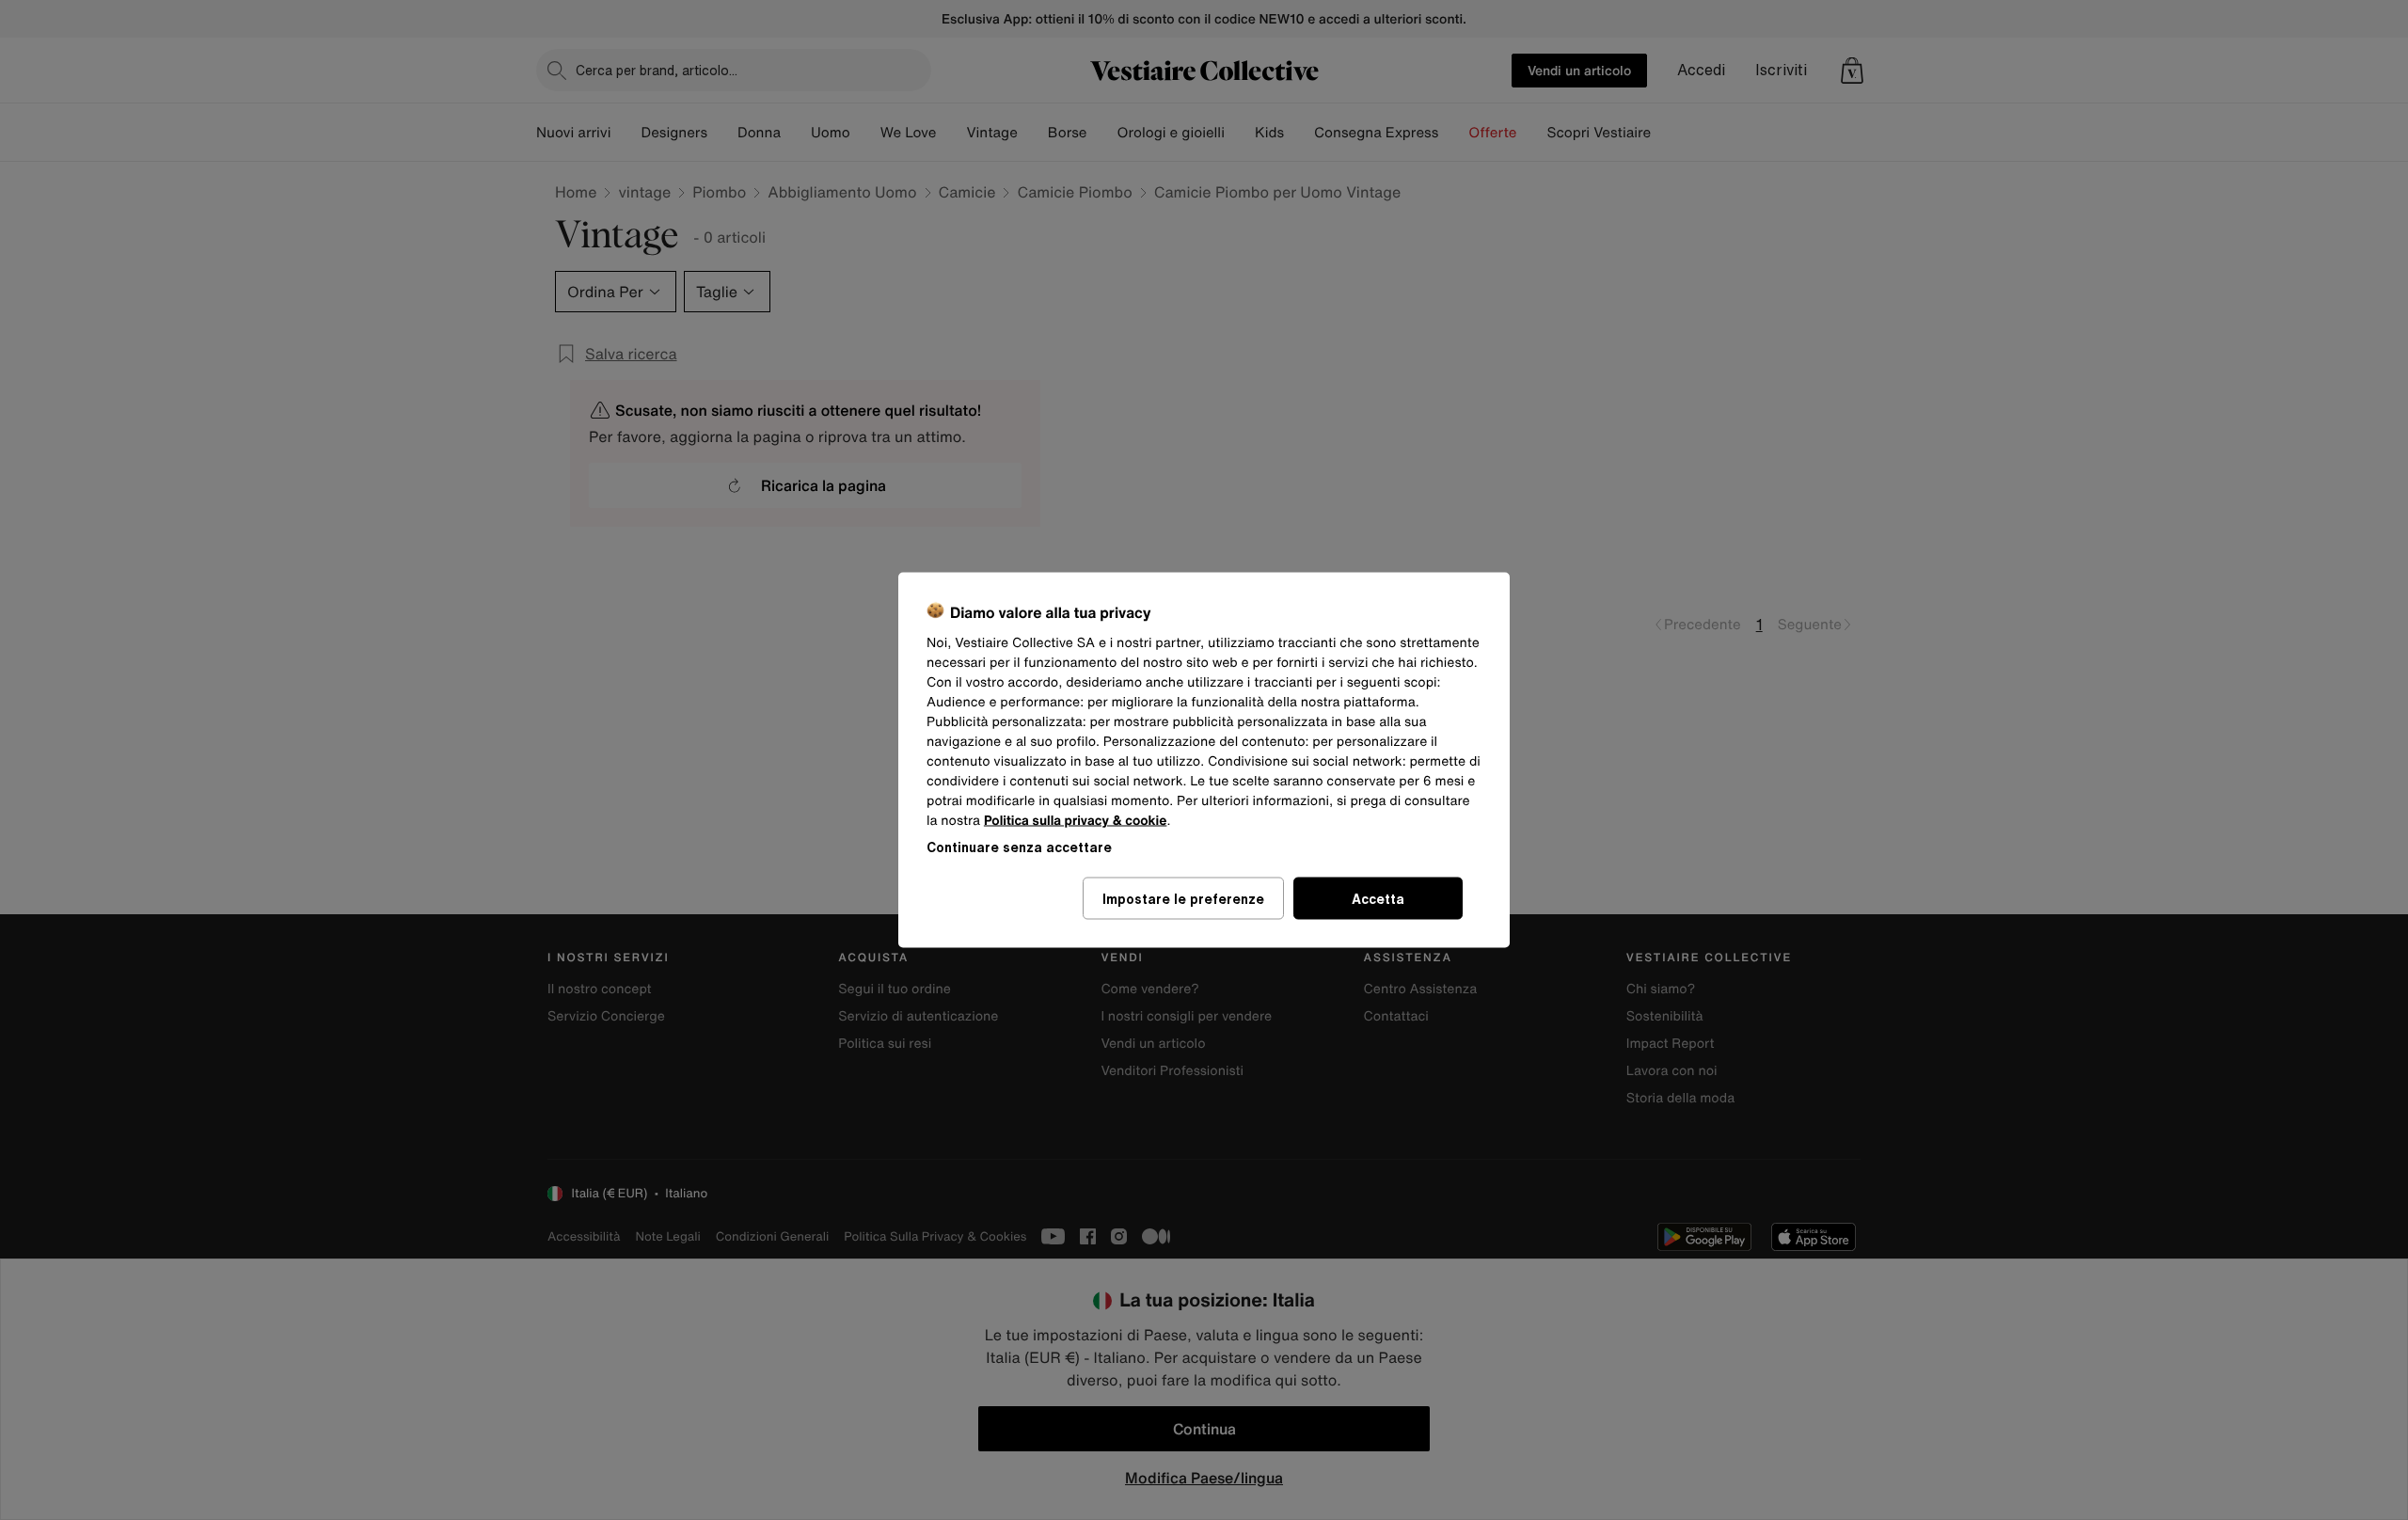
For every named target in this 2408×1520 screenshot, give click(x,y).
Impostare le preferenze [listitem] (1183, 899)
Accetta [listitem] (1378, 899)
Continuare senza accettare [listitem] (1019, 847)
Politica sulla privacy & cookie (1076, 821)
